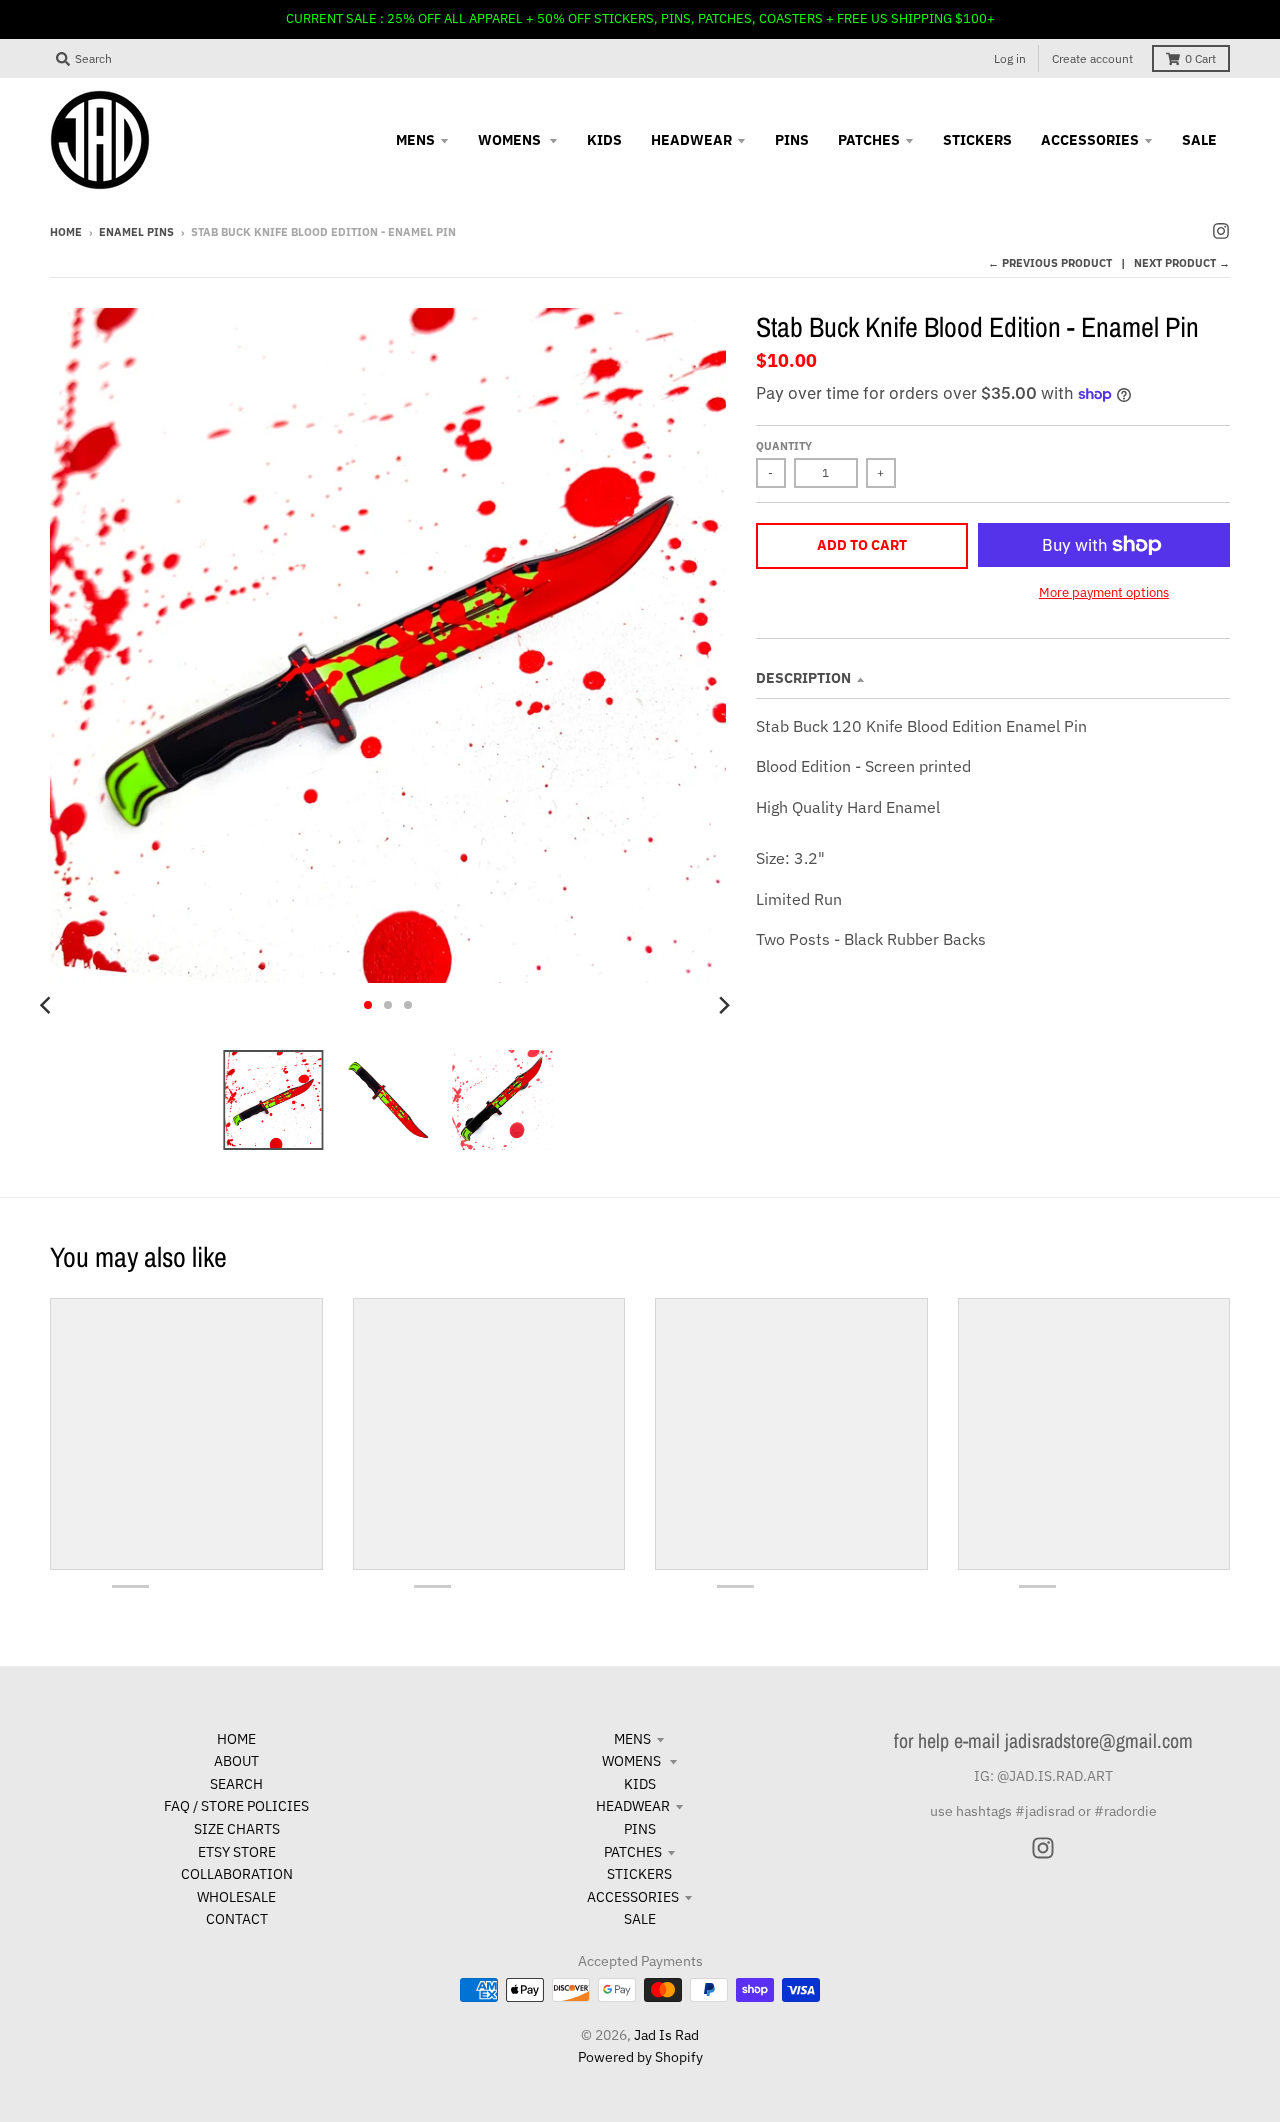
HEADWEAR (633, 1806)
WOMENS (633, 1761)
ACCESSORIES (633, 1897)
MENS (632, 1739)
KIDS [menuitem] (604, 140)
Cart (1200, 58)
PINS (640, 1829)
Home (66, 232)
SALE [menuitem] (1199, 140)
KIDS (640, 1784)
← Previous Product (1050, 263)
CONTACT (237, 1919)
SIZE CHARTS (237, 1829)
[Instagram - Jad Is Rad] (1221, 231)
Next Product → (1182, 263)
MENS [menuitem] (415, 140)
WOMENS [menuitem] (511, 140)
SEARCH (236, 1784)
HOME (236, 1739)
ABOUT (236, 1761)
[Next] (724, 1005)
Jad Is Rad (666, 2035)
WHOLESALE (236, 1897)
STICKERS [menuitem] (977, 140)
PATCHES (633, 1852)
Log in (1010, 58)
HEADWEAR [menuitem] (691, 140)
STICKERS (639, 1874)
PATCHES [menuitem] (869, 140)
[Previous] (48, 1005)
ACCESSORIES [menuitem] (1090, 140)
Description (803, 678)
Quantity (784, 446)
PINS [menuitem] (792, 140)
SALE (640, 1919)
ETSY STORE (237, 1852)
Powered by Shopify (640, 2057)
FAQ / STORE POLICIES (236, 1806)
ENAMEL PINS (136, 232)
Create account (1092, 58)
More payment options (1104, 592)
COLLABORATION (237, 1874)
